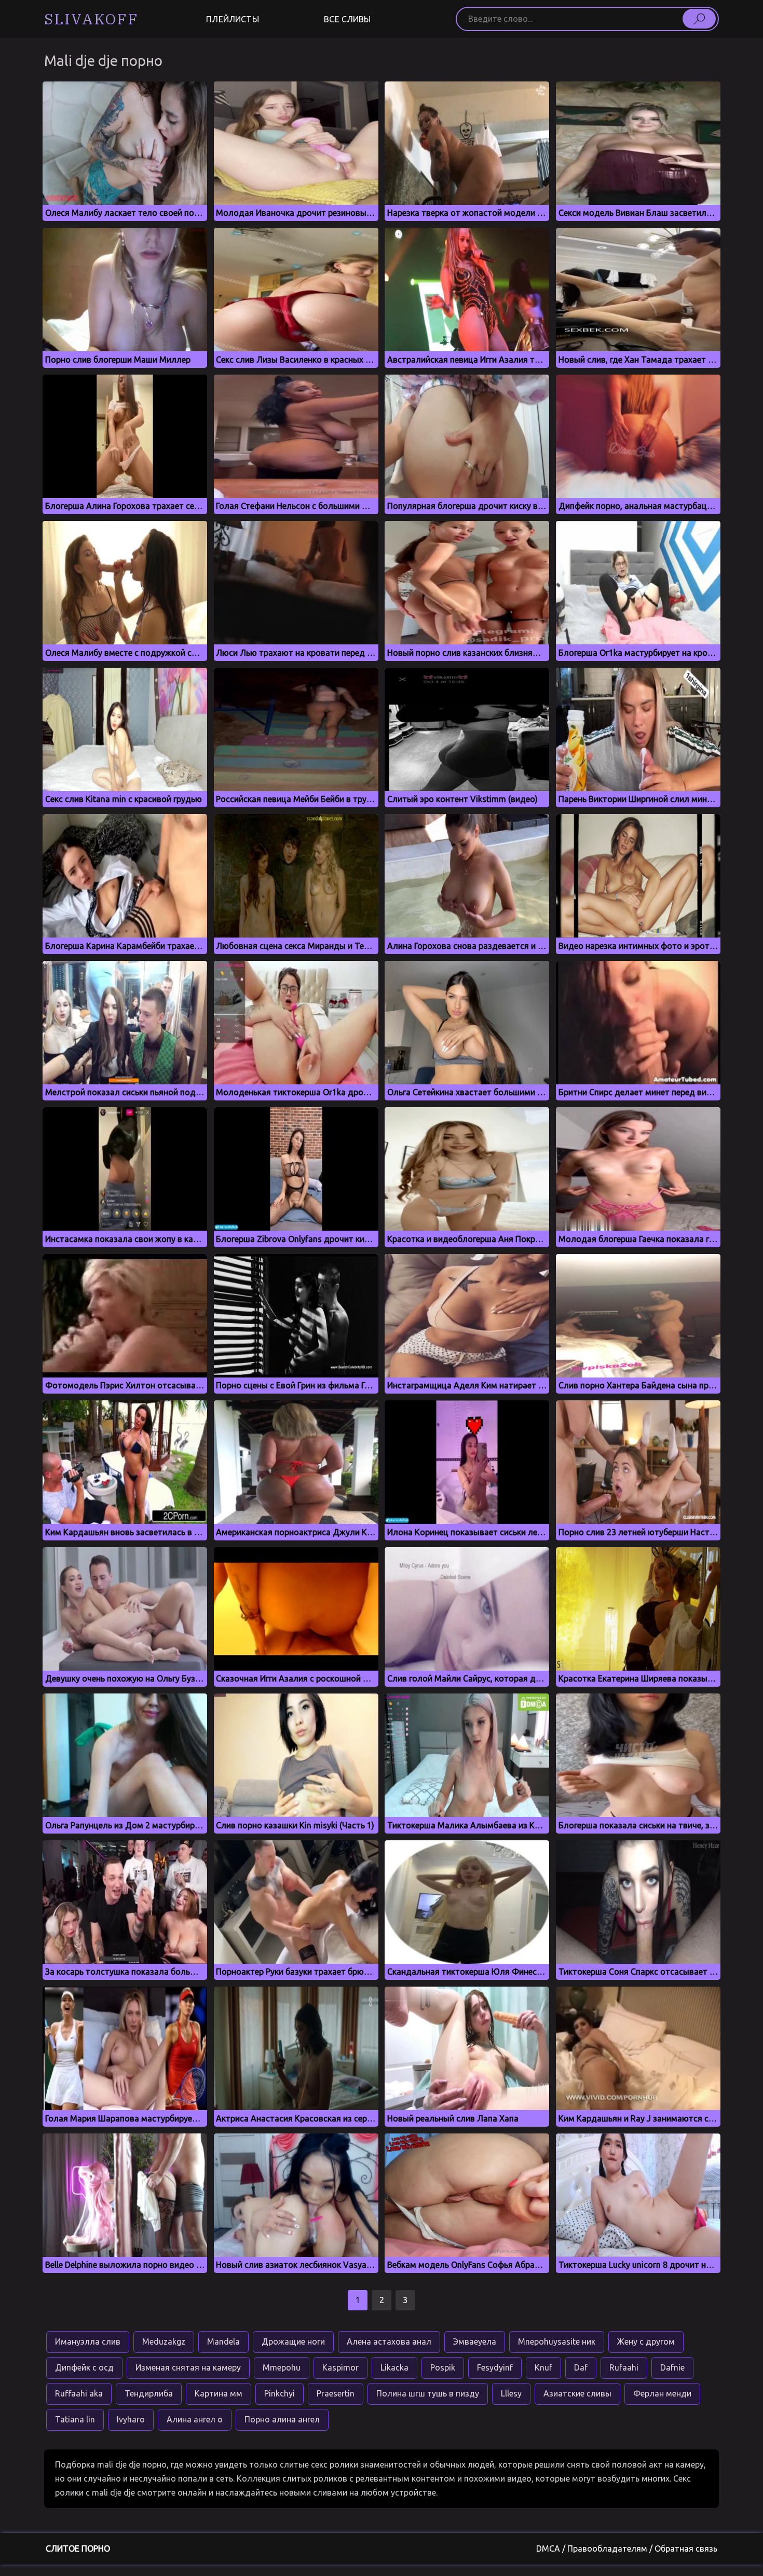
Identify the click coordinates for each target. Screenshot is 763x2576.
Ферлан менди (662, 2393)
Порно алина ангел (282, 2419)
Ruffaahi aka (79, 2393)
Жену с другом (646, 2341)
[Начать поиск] (699, 19)
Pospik (443, 2367)
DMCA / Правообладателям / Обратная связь (627, 2549)
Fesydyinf (495, 2367)
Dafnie (672, 2367)
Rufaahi (624, 2367)
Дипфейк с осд (84, 2367)
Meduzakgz (164, 2341)
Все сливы (347, 19)
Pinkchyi (280, 2393)
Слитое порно (78, 2549)
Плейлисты (232, 19)
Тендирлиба (149, 2393)
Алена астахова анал (389, 2341)
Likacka (394, 2367)
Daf (581, 2367)
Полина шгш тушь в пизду (428, 2393)
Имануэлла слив (88, 2341)
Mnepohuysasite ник (557, 2341)
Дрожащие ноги (293, 2341)
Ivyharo (131, 2419)
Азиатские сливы (577, 2393)
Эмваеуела (475, 2341)
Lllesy (511, 2393)
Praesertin (336, 2393)
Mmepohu (282, 2367)
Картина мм (219, 2393)
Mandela (223, 2341)
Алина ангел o (195, 2419)
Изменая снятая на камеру (188, 2367)
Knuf (543, 2367)
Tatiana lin (75, 2419)
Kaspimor (340, 2367)
